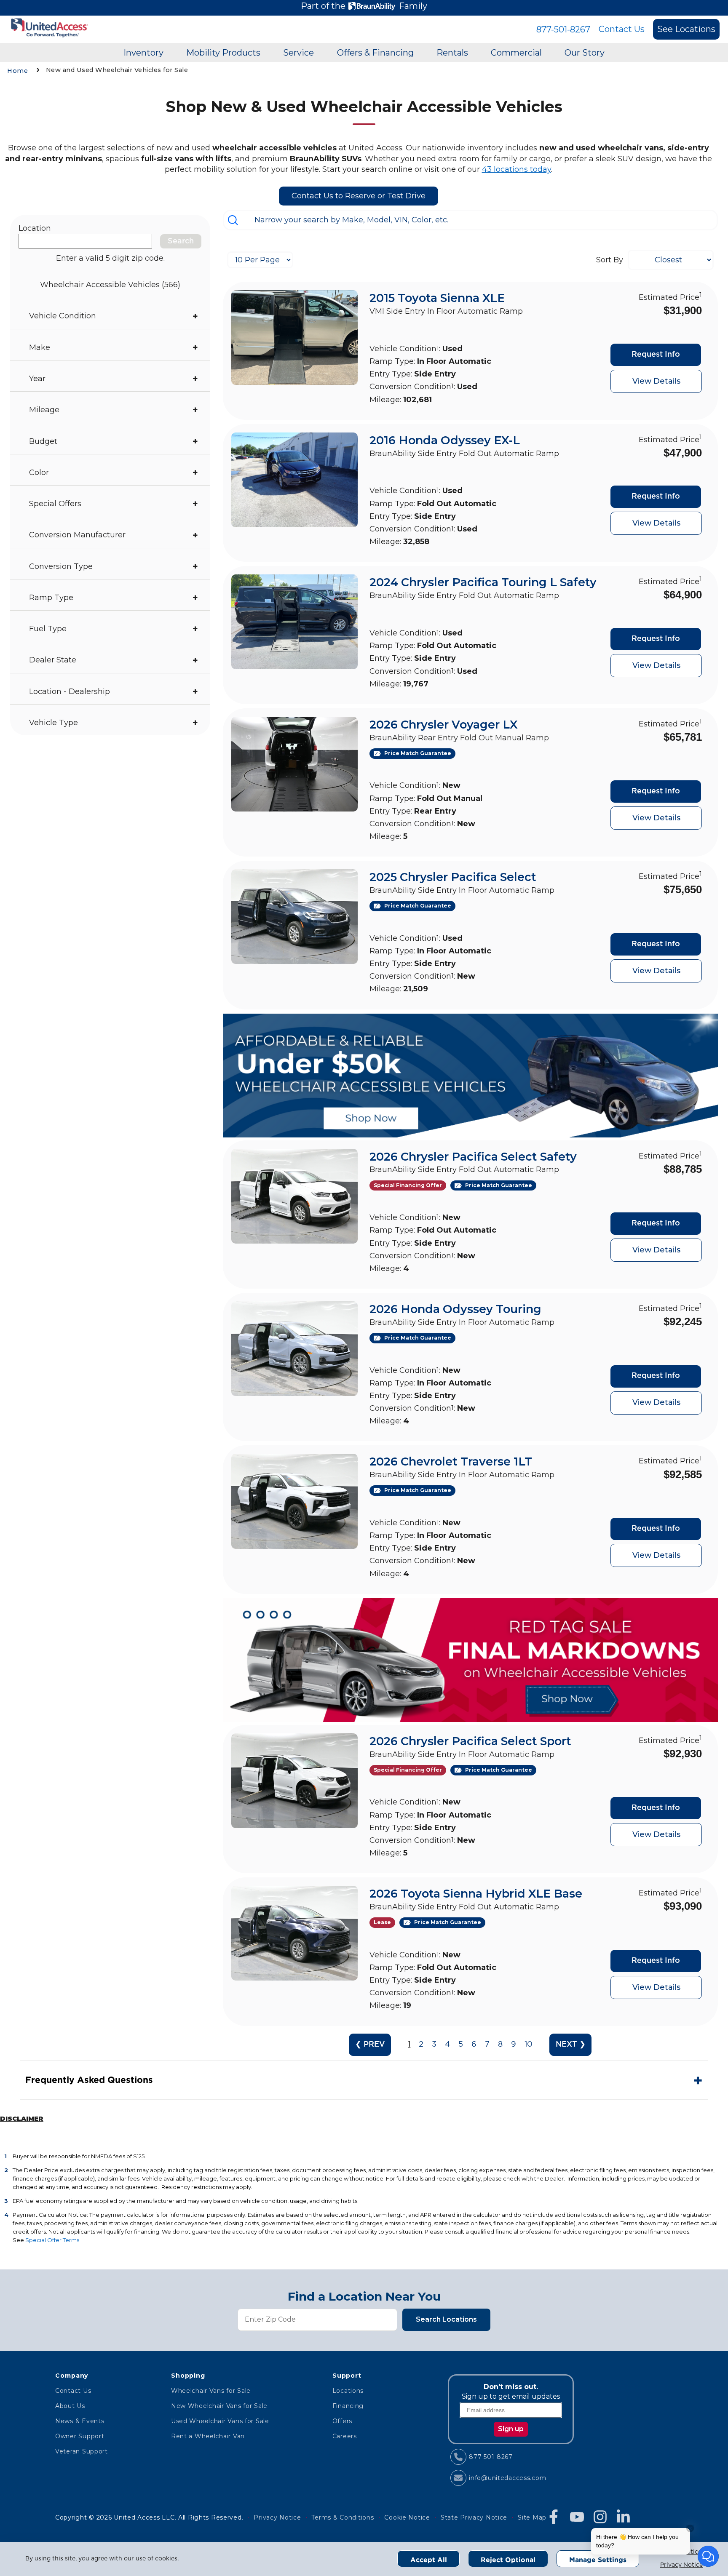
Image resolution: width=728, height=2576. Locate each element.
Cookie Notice (407, 2517)
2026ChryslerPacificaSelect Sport (470, 1741)
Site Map (532, 2517)
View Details (656, 381)
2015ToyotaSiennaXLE (437, 298)
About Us (70, 2406)
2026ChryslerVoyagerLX (444, 725)
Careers (345, 2436)
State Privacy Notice (474, 2517)
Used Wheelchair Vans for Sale (220, 2421)
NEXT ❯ (571, 2045)
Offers (342, 2421)
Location (35, 228)
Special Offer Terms (52, 2240)
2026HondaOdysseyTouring (455, 1309)
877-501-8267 (563, 29)
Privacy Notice (681, 2565)
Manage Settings (598, 2560)
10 (529, 2045)
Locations (348, 2391)
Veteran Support (82, 2451)
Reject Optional (508, 2560)
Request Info (656, 355)
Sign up (511, 2429)
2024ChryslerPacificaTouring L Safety (483, 582)
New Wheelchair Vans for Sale (219, 2406)
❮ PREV (370, 2045)
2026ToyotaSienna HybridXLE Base (476, 1894)
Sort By (610, 260)
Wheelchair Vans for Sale (211, 2391)
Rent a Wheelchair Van (208, 2436)
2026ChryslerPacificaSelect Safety (473, 1157)
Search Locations (446, 2319)
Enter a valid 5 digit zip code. (110, 258)
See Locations (686, 29)
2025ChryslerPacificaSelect (453, 877)
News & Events (80, 2421)
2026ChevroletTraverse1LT (451, 1462)
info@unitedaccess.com (507, 2478)
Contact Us (622, 29)
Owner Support (80, 2436)
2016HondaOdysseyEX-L (445, 440)
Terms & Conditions (343, 2517)
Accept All (429, 2560)
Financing (348, 2406)
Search (181, 241)
